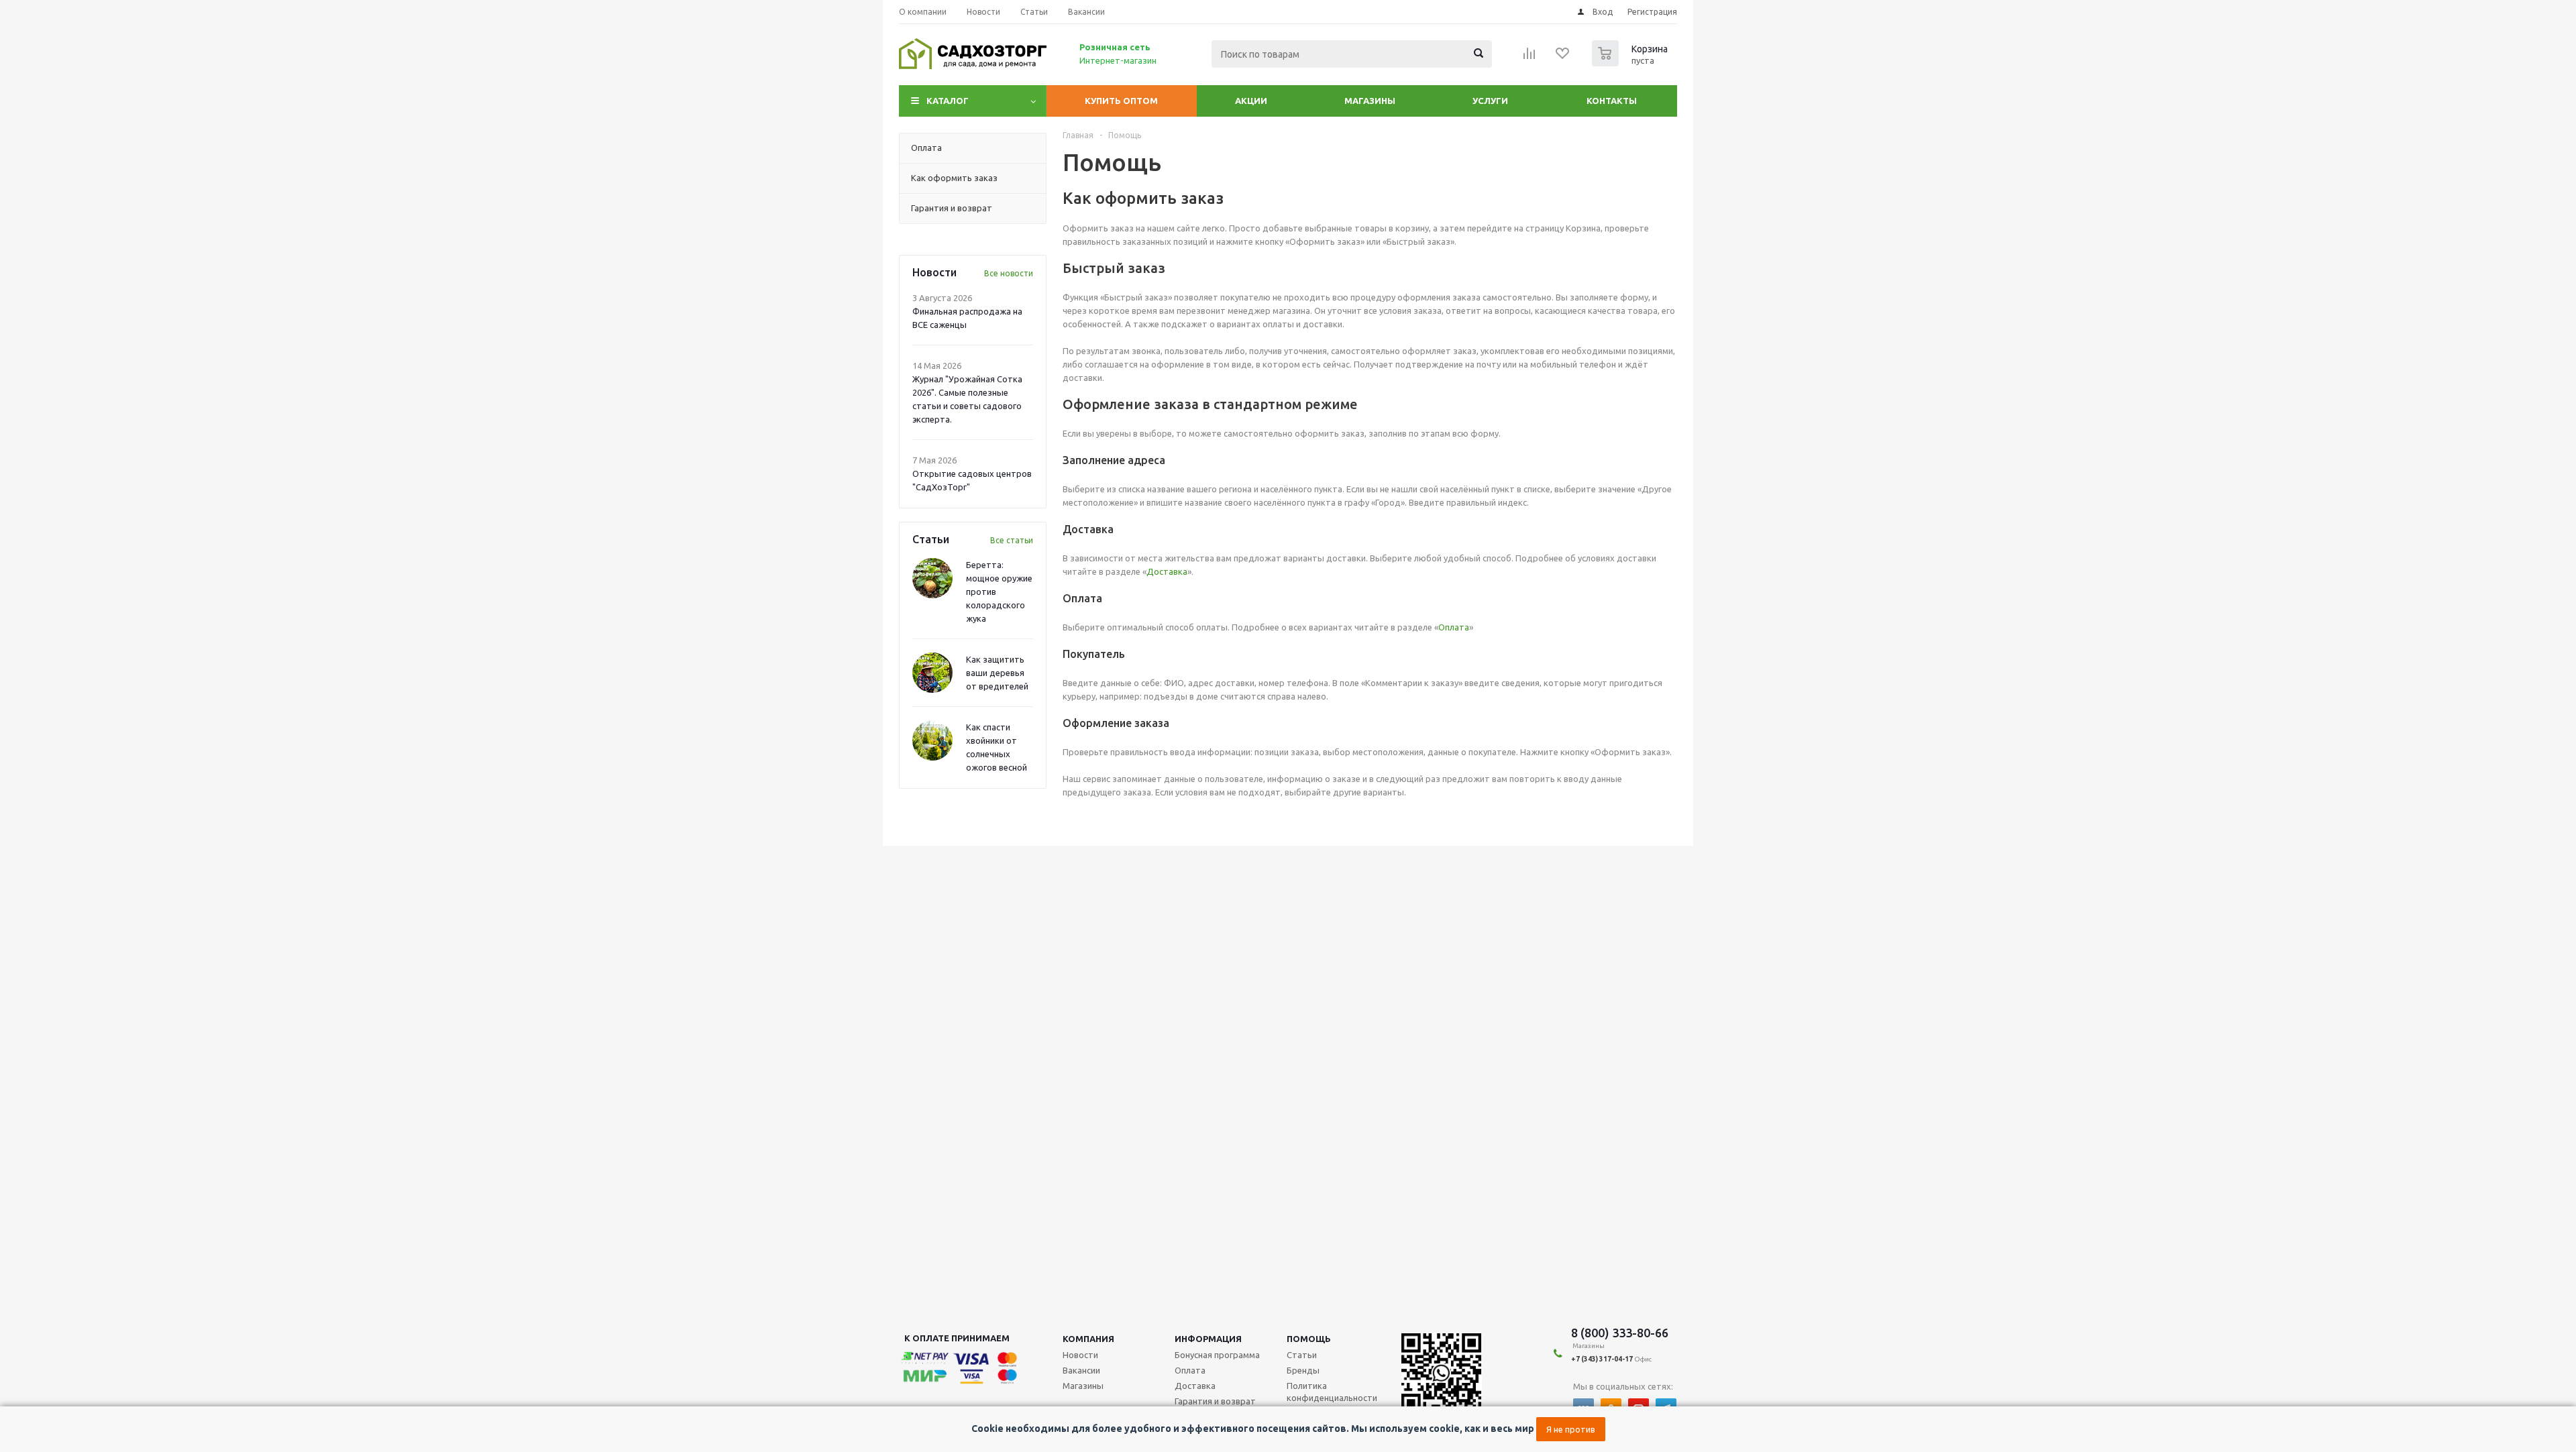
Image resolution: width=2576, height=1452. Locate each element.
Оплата (1454, 627)
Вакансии (1081, 1370)
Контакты (1612, 101)
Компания (1088, 1339)
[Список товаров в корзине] (1631, 62)
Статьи (1302, 1355)
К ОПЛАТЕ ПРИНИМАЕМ (957, 1338)
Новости (1080, 1355)
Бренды (1303, 1370)
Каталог (948, 101)
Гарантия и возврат (1215, 1401)
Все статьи (1012, 540)
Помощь (1309, 1339)
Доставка (1167, 571)
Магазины (1370, 101)
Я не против (1571, 1429)
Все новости (1009, 273)
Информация (1208, 1339)
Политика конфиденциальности (1332, 1392)
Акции (1251, 101)
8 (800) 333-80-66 (1620, 1333)
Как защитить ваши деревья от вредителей (997, 673)
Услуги (1490, 101)
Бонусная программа (1217, 1355)
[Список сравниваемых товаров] (1529, 58)
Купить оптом (1121, 101)
